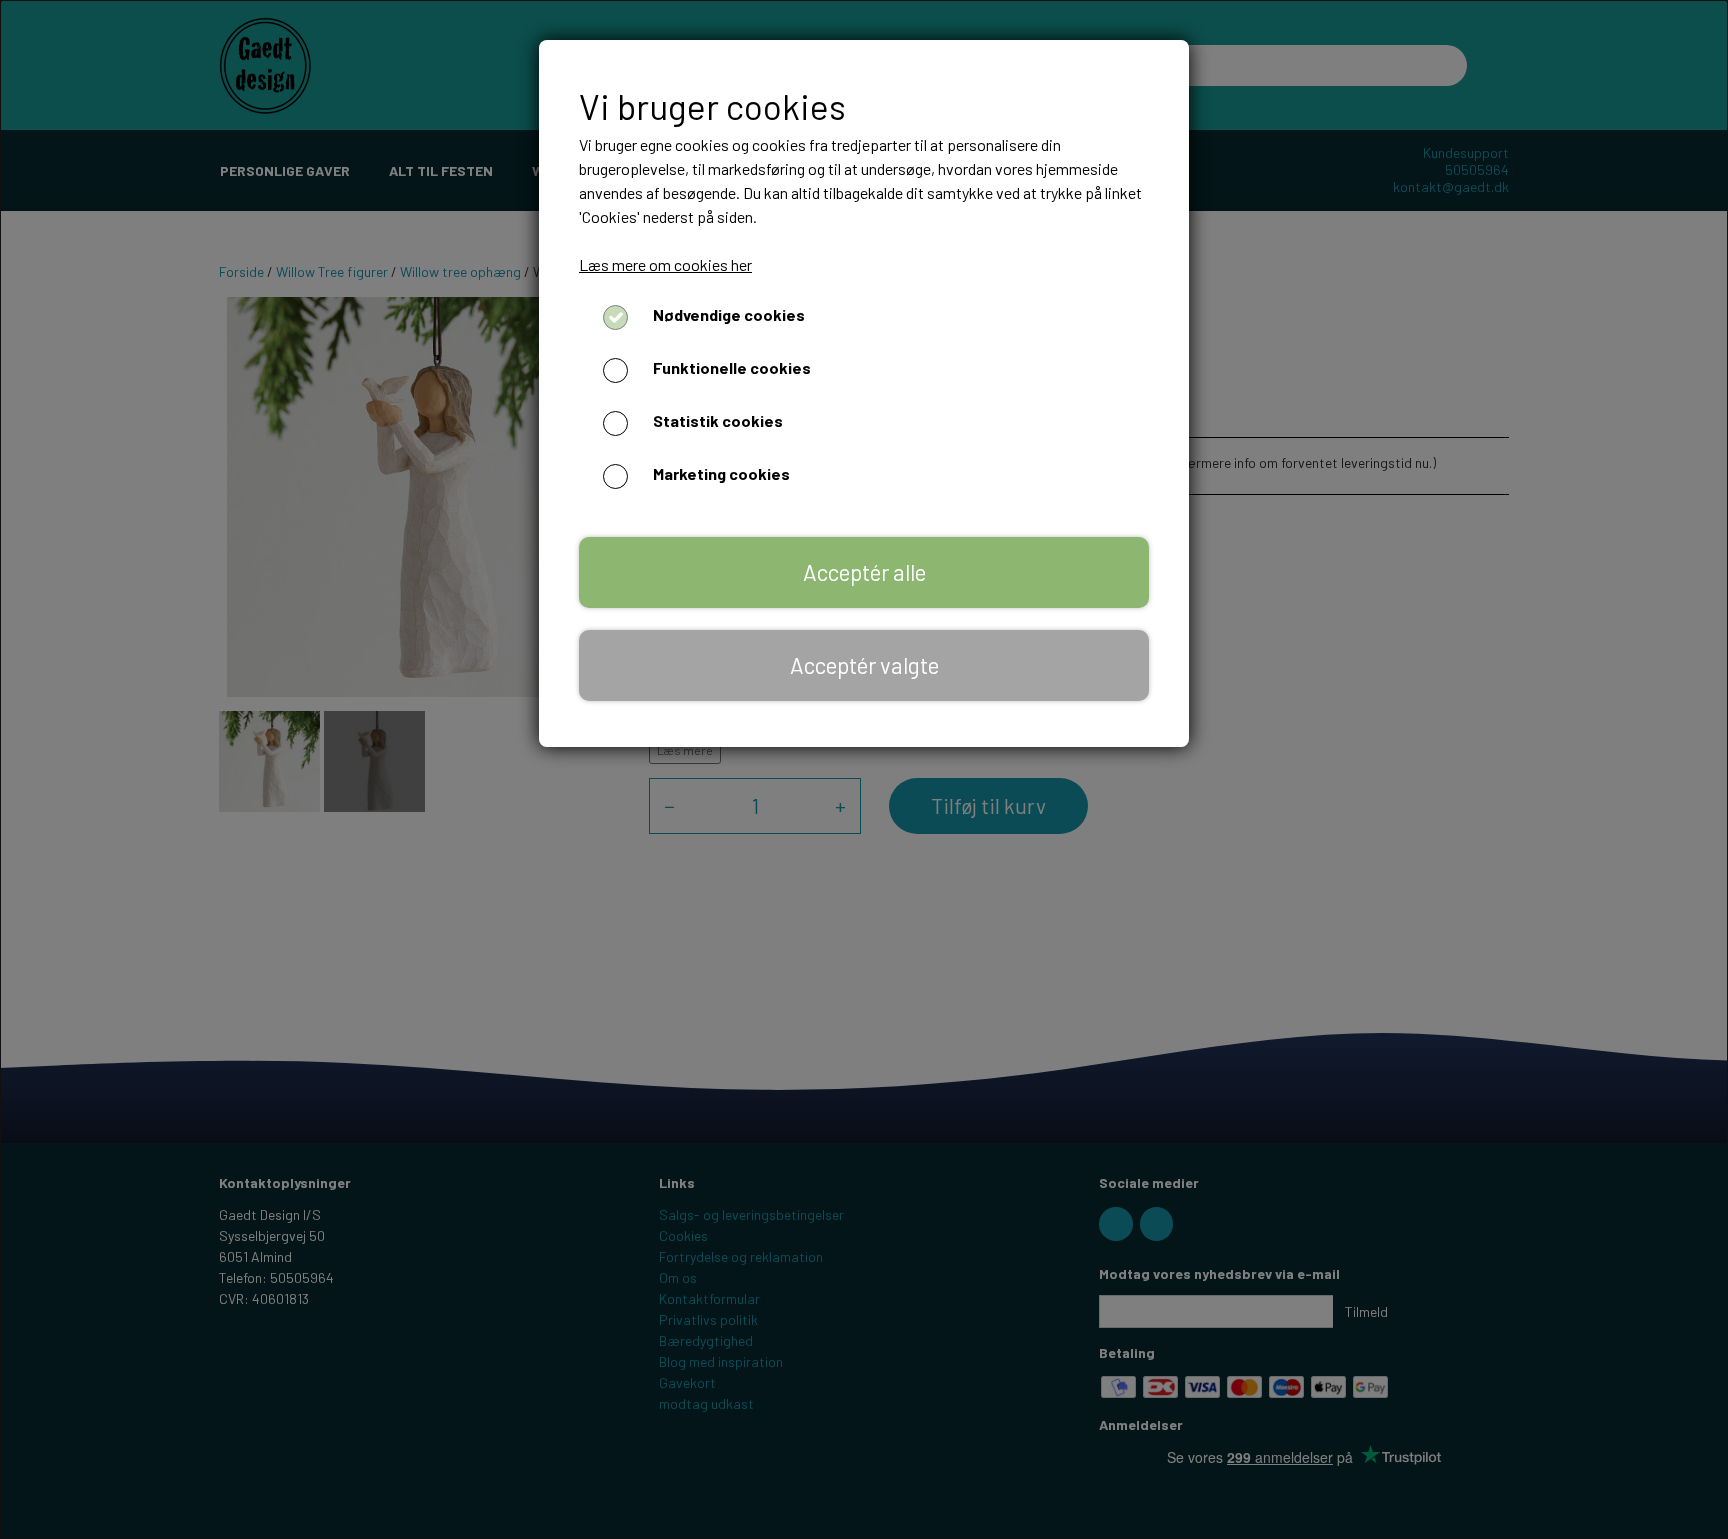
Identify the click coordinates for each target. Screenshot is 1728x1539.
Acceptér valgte (864, 665)
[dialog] (864, 769)
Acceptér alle (864, 572)
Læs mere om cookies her (665, 264)
